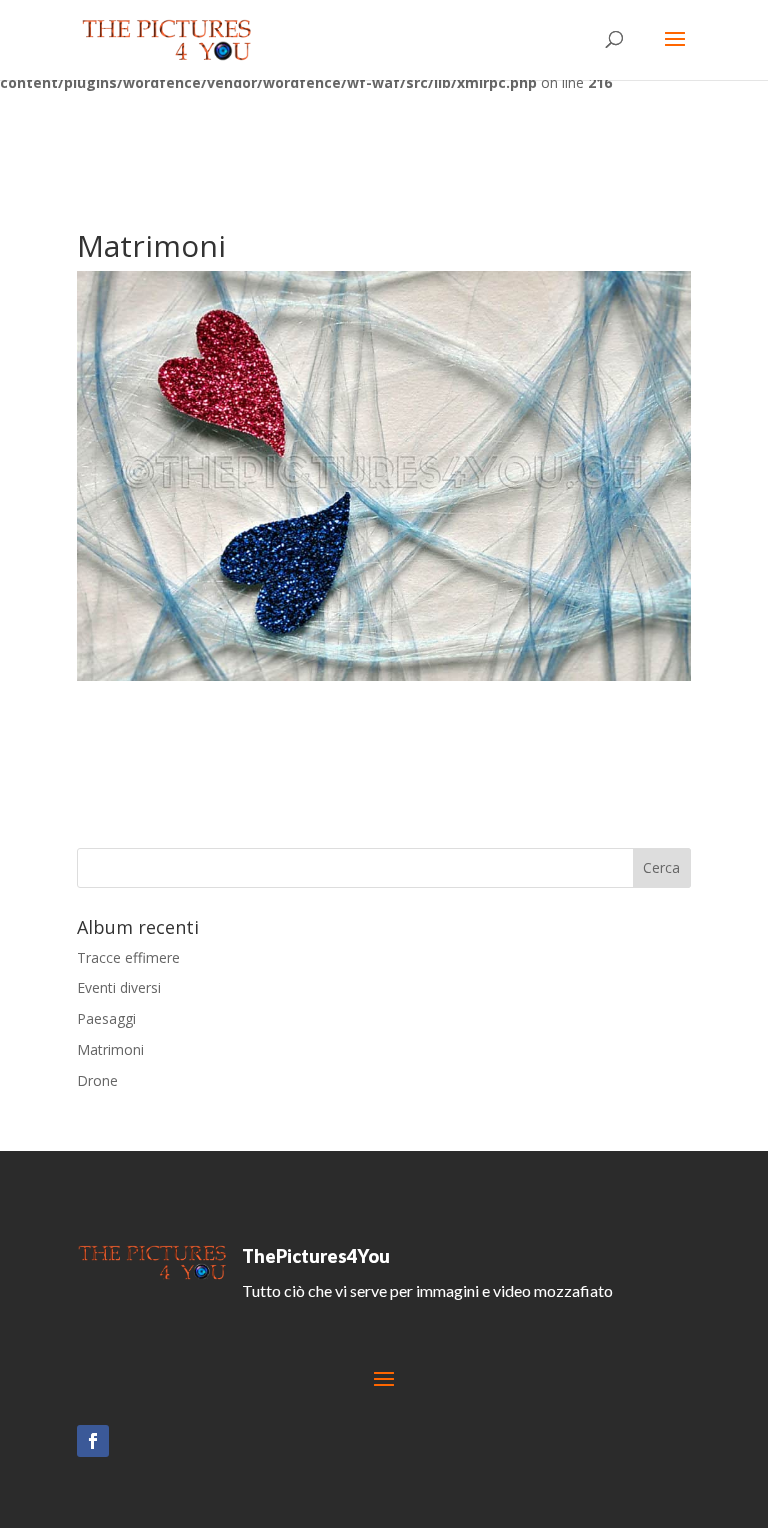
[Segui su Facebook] (93, 1441)
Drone (97, 1080)
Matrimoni (110, 1049)
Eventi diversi (119, 987)
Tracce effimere (128, 957)
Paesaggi (106, 1018)
